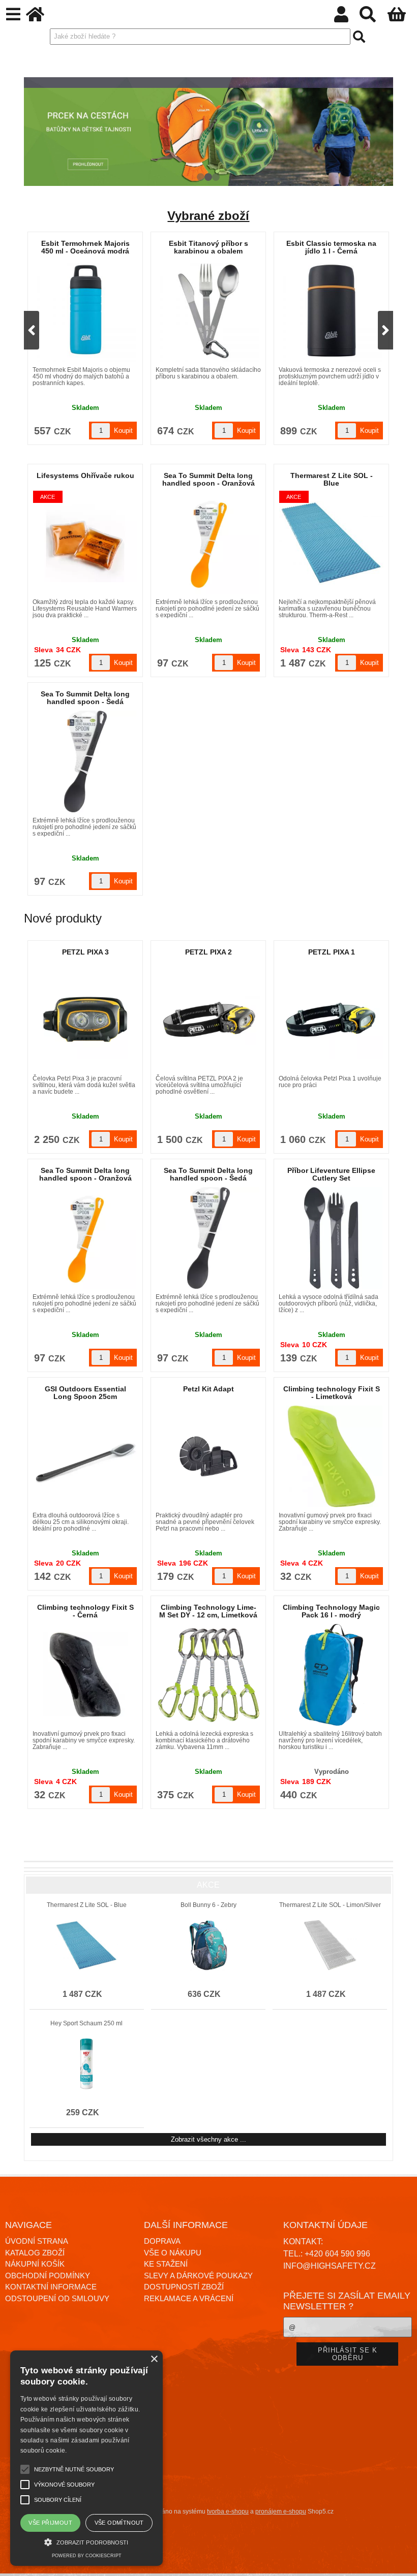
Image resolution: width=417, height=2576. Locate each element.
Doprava (162, 2241)
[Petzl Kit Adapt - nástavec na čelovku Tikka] (208, 1456)
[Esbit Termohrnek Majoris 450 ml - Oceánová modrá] (208, 311)
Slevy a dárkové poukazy (198, 2276)
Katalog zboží (35, 2253)
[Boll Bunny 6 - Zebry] (208, 1946)
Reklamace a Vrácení (189, 2298)
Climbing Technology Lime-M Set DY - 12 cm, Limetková (208, 1611)
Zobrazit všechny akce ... (208, 2139)
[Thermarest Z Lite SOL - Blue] (86, 1946)
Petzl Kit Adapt (208, 1389)
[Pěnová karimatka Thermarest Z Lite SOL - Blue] (332, 543)
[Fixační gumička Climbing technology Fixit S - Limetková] (332, 1456)
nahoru (402, 2561)
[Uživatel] (347, 18)
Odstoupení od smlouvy (57, 2298)
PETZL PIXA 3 (85, 952)
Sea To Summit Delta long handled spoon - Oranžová (208, 479)
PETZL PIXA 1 (332, 952)
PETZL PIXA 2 (208, 952)
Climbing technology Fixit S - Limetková (332, 1393)
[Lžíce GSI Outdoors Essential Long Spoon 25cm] (85, 1456)
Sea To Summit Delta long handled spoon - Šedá (85, 698)
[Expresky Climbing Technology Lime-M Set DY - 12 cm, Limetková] (208, 1675)
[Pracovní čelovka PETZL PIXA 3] (85, 1020)
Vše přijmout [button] (50, 2523)
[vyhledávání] (373, 18)
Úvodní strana (37, 2241)
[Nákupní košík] (402, 18)
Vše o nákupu (173, 2253)
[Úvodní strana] (41, 18)
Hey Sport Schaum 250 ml (86, 2023)
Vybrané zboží (208, 216)
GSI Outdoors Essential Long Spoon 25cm (85, 1393)
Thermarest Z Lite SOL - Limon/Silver (330, 1905)
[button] (86, 2541)
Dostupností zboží (184, 2287)
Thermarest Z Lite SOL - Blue (332, 479)
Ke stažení (166, 2264)
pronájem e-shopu (281, 2511)
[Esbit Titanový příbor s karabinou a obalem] (332, 311)
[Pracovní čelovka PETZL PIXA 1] (332, 1020)
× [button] (154, 2359)
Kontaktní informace (51, 2287)
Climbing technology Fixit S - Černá (85, 1611)
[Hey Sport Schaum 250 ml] (86, 2064)
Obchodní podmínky (48, 2276)
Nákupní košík (35, 2264)
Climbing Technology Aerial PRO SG (85, 247)
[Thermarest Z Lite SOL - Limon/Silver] (330, 1946)
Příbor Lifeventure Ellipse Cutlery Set (331, 1174)
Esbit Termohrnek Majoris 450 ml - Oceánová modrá (208, 247)
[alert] (86, 2458)
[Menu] (13, 14)
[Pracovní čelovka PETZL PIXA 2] (208, 1019)
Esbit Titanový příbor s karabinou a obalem (332, 247)
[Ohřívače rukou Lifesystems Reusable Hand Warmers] (85, 543)
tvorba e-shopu (228, 2511)
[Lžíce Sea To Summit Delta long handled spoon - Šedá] (85, 761)
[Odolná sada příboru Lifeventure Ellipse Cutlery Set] (332, 1238)
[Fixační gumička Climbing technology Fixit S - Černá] (85, 1675)
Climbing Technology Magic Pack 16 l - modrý (331, 1611)
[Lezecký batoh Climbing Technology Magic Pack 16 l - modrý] (332, 1675)
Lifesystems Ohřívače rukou (85, 475)
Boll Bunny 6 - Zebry (208, 1905)
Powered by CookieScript (87, 2556)
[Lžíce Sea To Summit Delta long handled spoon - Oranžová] (208, 543)
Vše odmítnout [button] (119, 2523)
